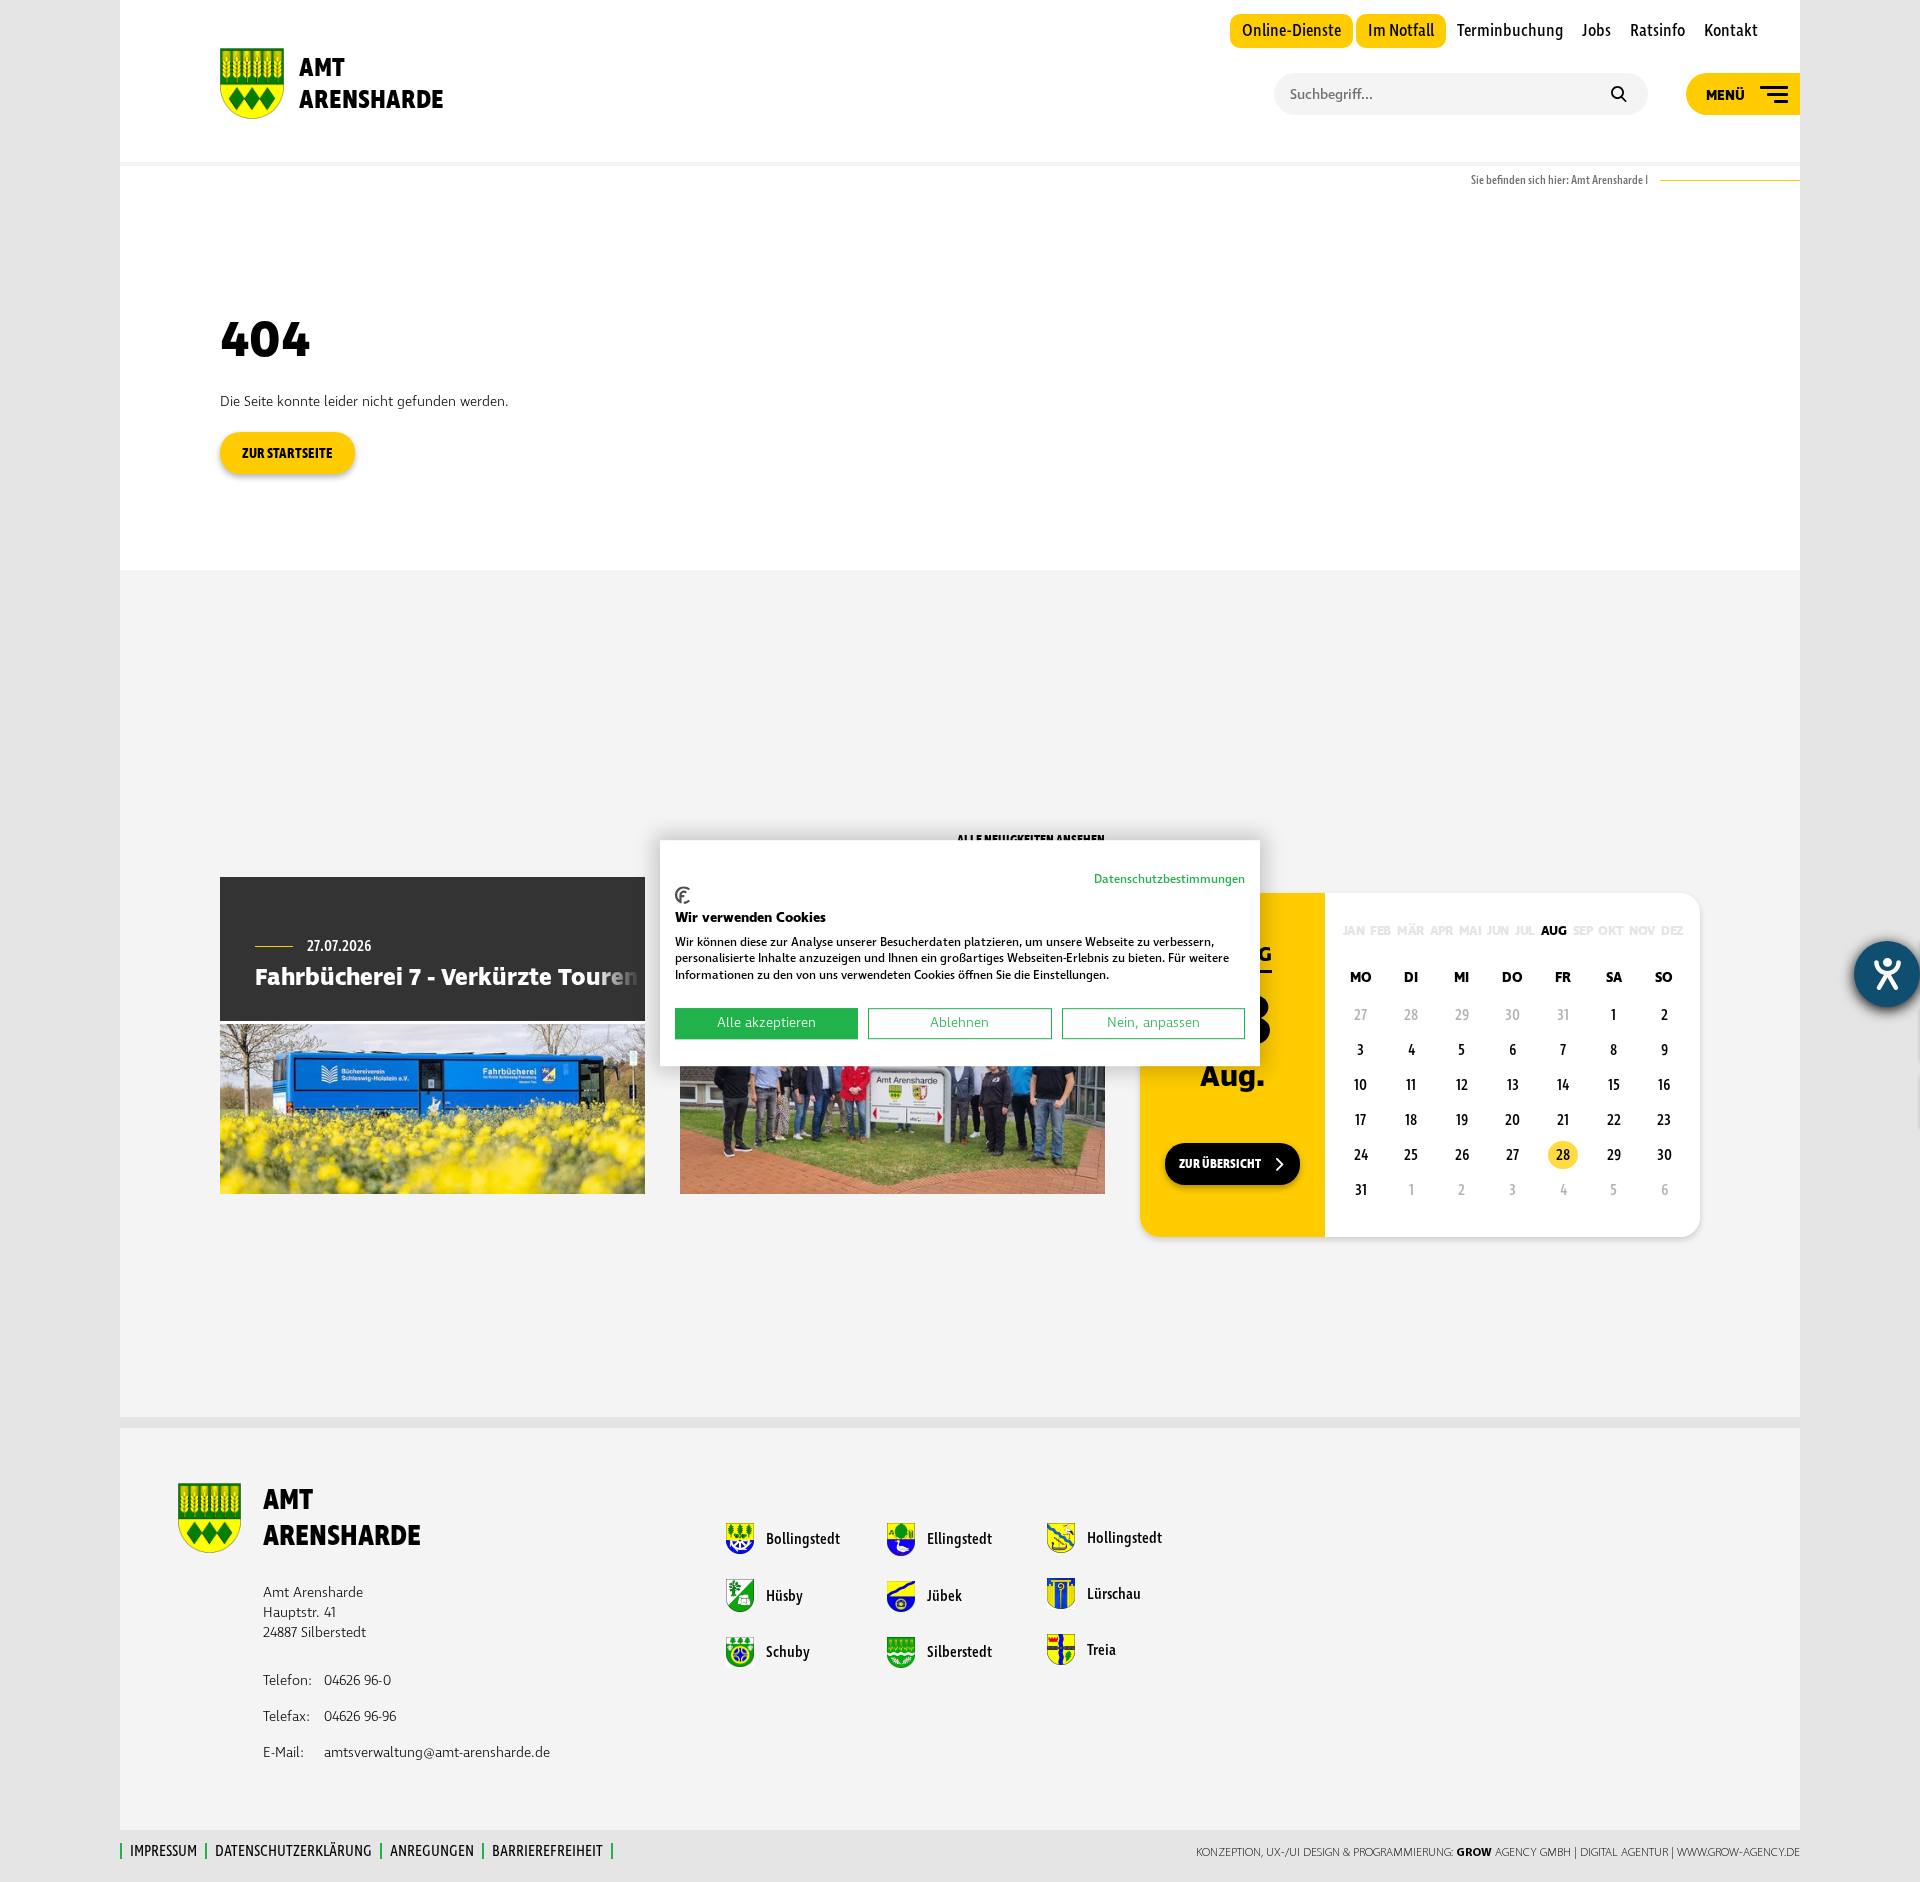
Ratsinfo (1657, 31)
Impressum (163, 1851)
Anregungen (432, 1851)
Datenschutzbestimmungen (1169, 879)
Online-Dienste (1291, 31)
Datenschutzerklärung (293, 1851)
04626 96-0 (357, 1680)
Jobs (1596, 31)
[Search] (1618, 96)
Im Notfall (1401, 31)
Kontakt (1731, 31)
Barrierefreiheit (547, 1851)
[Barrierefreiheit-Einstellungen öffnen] (1887, 974)
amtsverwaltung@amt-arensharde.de (437, 1752)
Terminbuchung (1510, 31)
